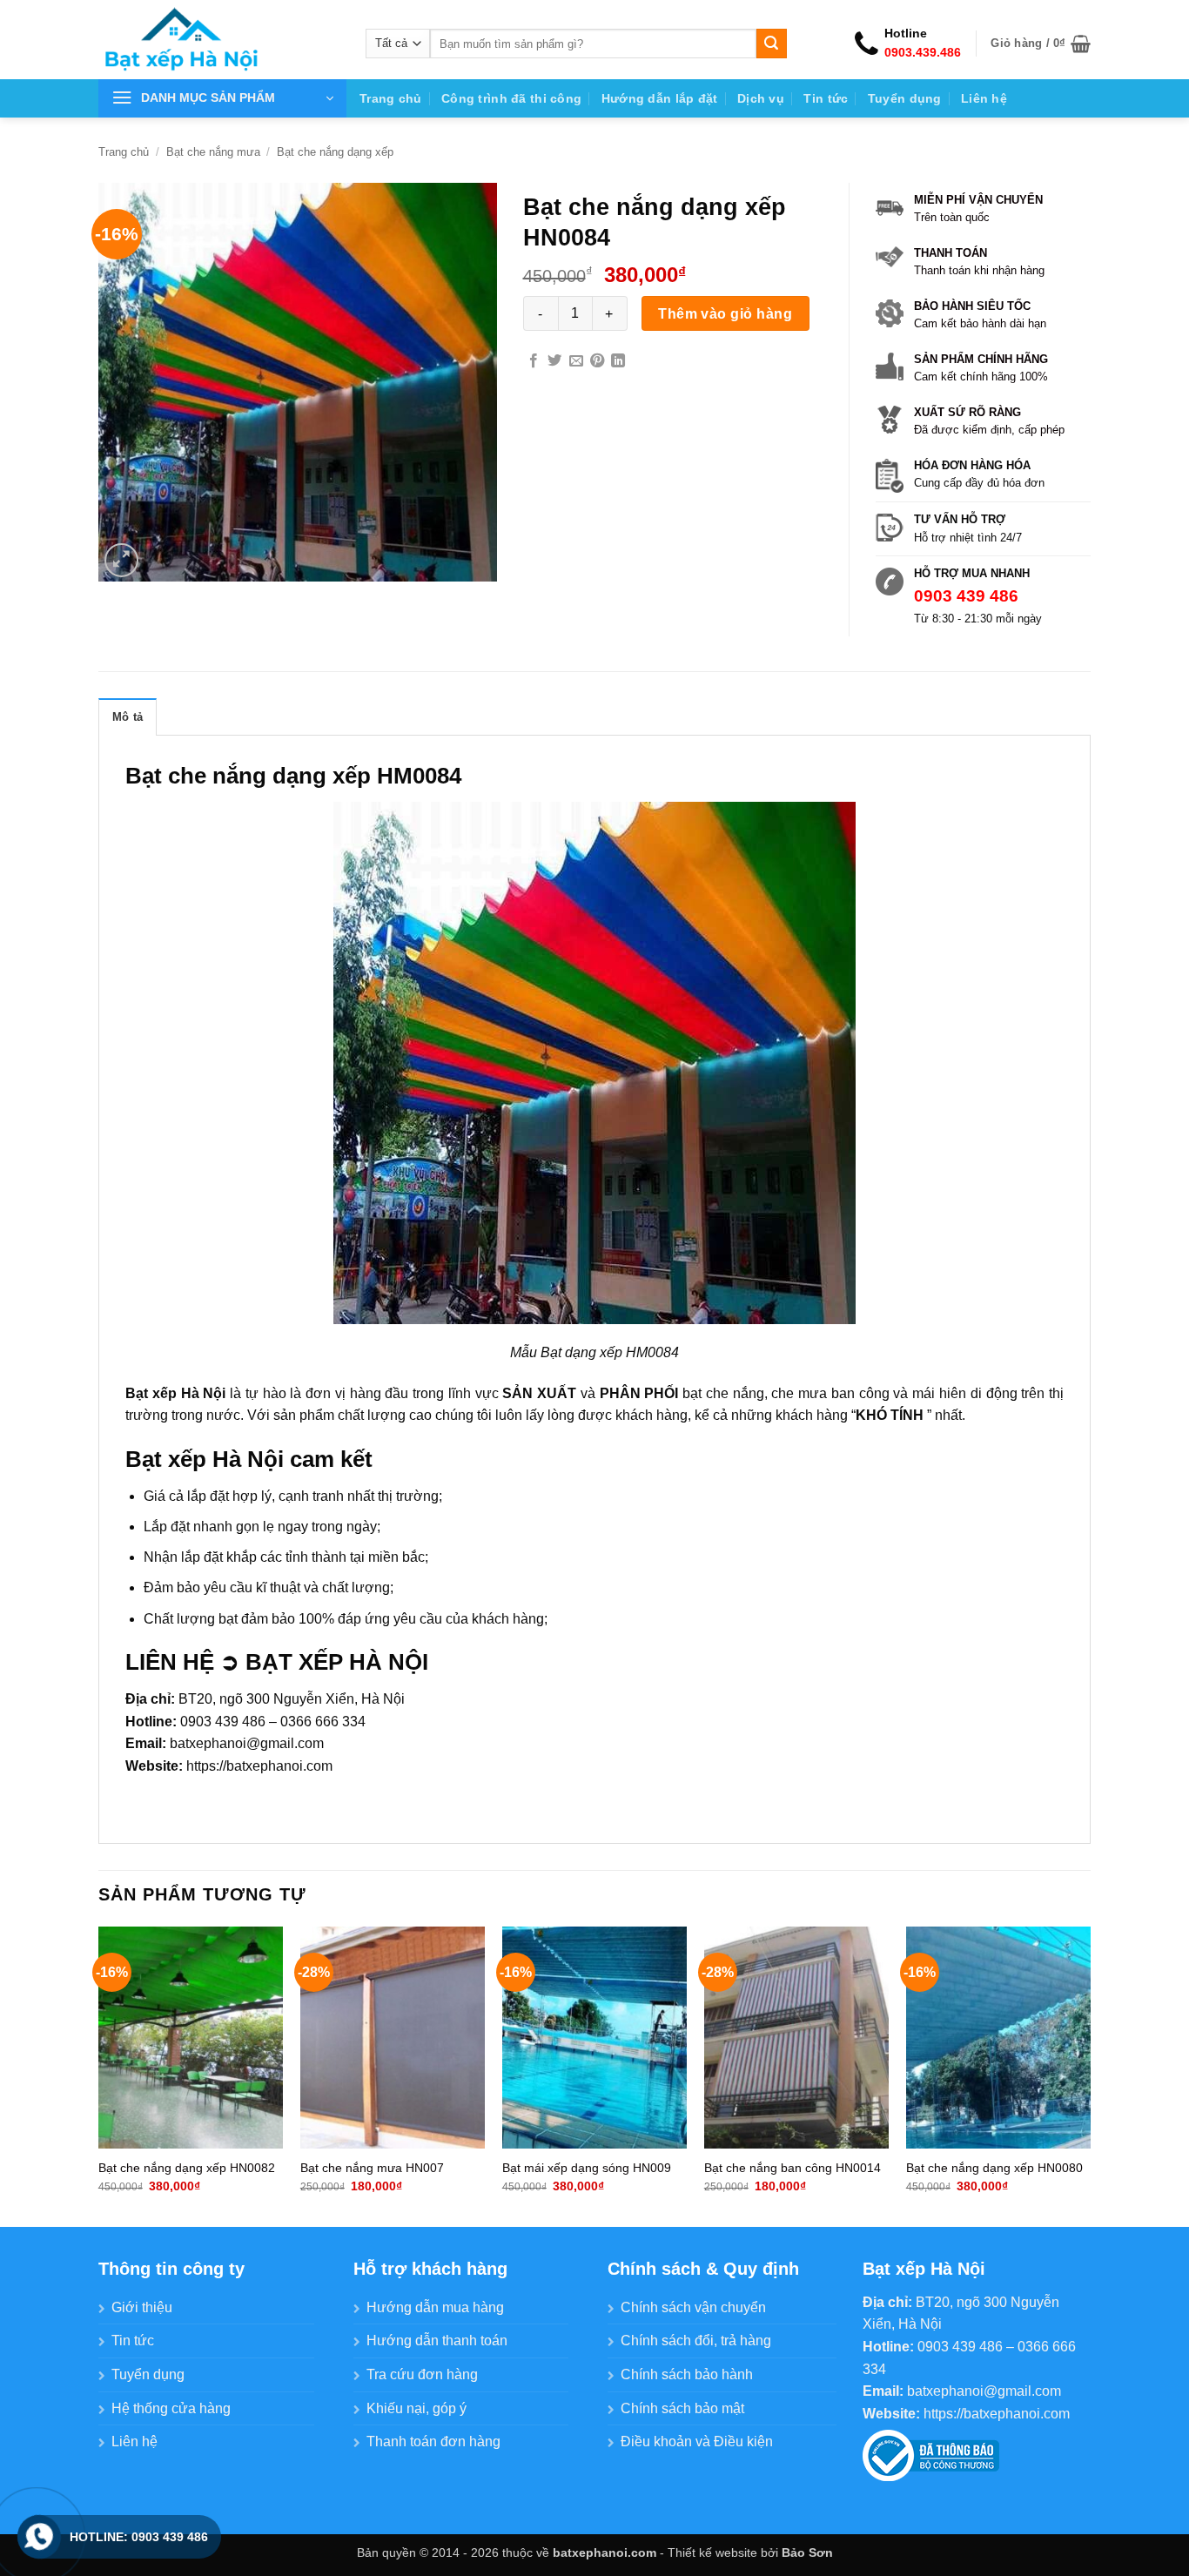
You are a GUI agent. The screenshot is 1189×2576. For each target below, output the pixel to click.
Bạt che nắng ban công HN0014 (793, 2168)
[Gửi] (771, 44)
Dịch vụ (761, 98)
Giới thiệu (142, 2307)
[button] (1041, 44)
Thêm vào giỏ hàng (725, 314)
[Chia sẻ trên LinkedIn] (618, 361)
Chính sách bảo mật (682, 2408)
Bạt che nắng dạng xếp (335, 152)
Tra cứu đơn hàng (422, 2374)
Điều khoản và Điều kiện (697, 2441)
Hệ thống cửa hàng (171, 2408)
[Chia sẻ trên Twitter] (554, 361)
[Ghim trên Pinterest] (597, 361)
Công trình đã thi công (511, 98)
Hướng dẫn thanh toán (437, 2341)
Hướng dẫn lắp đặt (660, 98)
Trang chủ (391, 98)
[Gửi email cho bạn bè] (576, 361)
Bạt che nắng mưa (213, 152)
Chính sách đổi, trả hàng (696, 2341)
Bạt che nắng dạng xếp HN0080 (994, 2168)
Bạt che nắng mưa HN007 (372, 2168)
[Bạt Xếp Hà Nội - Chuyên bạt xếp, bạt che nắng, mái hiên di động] (219, 40)
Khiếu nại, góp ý (416, 2408)
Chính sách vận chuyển (693, 2307)
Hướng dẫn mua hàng (435, 2307)
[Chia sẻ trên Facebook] (534, 361)
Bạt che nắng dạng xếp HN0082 (187, 2168)
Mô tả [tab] (128, 717)
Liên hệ (984, 98)
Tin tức (826, 98)
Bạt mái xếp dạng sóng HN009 (587, 2168)
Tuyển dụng (905, 98)
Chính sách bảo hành (687, 2374)
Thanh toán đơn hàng (433, 2441)
